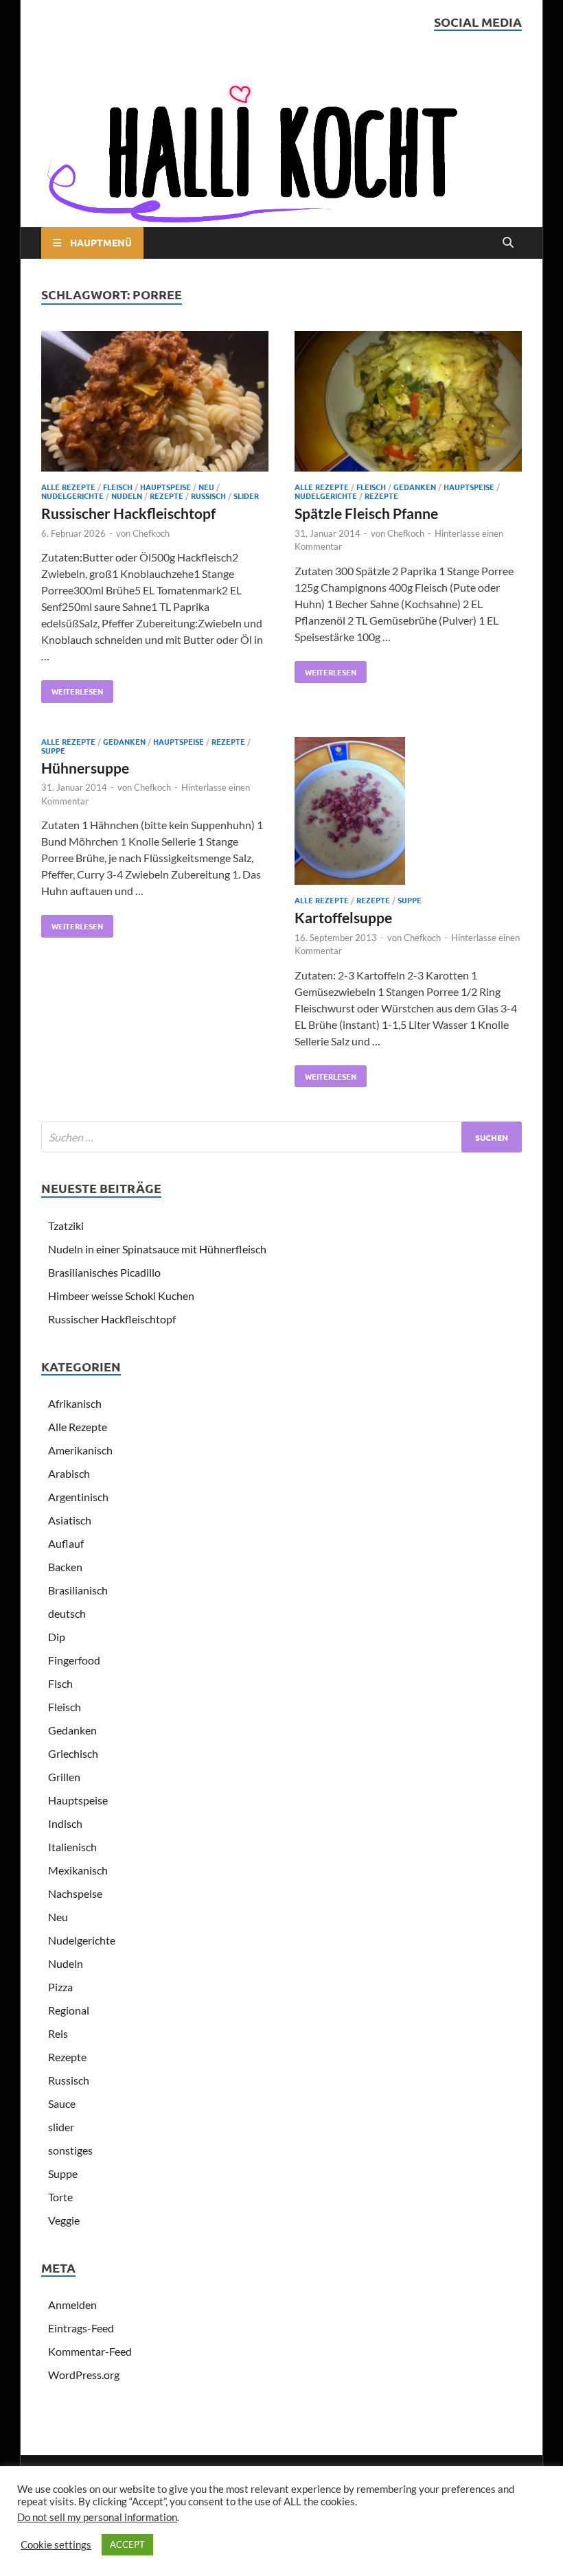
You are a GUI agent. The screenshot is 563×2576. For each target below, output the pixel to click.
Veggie (64, 2220)
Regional (69, 2010)
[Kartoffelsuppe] (408, 813)
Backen (65, 1567)
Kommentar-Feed (90, 2351)
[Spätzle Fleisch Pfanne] (408, 403)
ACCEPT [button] (127, 2544)
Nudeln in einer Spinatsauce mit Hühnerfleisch (157, 1249)
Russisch (208, 496)
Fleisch (118, 487)
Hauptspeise (165, 487)
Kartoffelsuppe (343, 917)
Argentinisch (78, 1497)
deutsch (67, 1613)
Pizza (60, 1987)
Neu (206, 487)
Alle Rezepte (68, 487)
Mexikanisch (78, 1870)
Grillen (64, 1777)
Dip (57, 1637)
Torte (60, 2197)
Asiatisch (70, 1520)
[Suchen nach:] (281, 1137)
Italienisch (72, 1847)
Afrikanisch (75, 1403)
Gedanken (415, 487)
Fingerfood (74, 1660)
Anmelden (72, 2305)
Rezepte (166, 496)
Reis (58, 2033)
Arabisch (69, 1473)
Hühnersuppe (85, 768)
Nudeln (127, 496)
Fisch (60, 1683)
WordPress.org (84, 2375)
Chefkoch (151, 533)
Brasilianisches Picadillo (104, 1272)
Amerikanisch (80, 1450)
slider (246, 496)
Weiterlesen (72, 688)
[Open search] (508, 243)
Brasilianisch (78, 1590)
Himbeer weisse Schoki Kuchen (121, 1296)
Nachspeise (75, 1893)
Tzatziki (66, 1226)
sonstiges (70, 2150)
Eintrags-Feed (81, 2328)
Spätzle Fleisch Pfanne (366, 513)
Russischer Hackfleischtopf (128, 513)
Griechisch (73, 1753)
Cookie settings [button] (56, 2545)
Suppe (53, 750)
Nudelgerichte (72, 496)
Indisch (65, 1823)
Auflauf (66, 1543)
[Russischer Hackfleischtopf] (155, 403)
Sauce (62, 2103)
